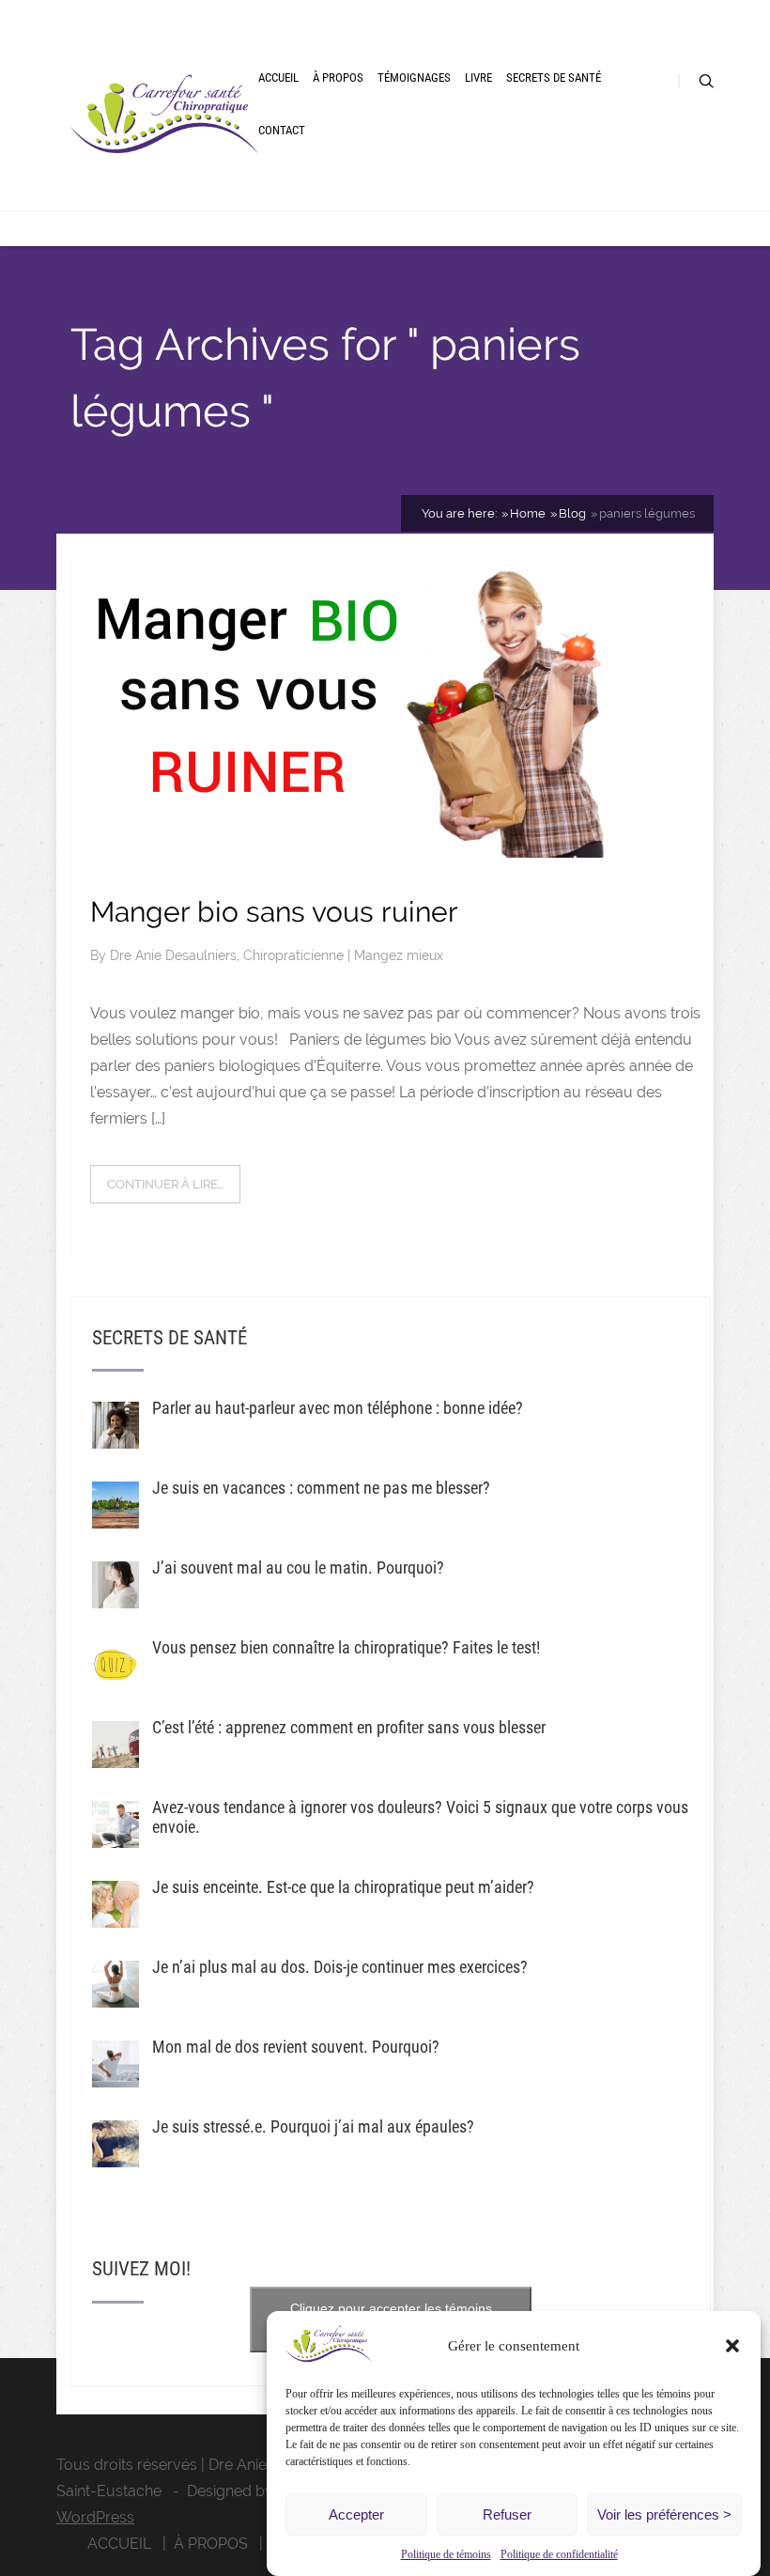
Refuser (507, 2514)
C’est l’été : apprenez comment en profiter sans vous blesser (349, 1727)
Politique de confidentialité (559, 2554)
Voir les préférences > (664, 2514)
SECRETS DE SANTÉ (554, 78)
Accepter (356, 2514)
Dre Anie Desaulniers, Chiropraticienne (229, 955)
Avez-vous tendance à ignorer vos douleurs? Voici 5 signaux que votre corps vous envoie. (420, 1817)
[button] (732, 2346)
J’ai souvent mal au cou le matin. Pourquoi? (298, 1567)
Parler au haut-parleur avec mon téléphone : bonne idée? (338, 1408)
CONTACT (282, 130)
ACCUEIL (278, 78)
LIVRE (478, 78)
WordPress (95, 2517)
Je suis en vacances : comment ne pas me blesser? (321, 1488)
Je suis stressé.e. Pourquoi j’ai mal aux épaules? (313, 2126)
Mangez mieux (399, 955)
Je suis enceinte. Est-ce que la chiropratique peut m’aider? (343, 1887)
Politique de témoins (446, 2554)
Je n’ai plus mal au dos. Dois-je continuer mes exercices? (340, 1967)
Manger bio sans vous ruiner (274, 912)
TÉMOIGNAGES (414, 78)
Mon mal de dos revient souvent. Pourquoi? (296, 2047)
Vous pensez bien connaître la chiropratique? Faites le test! (346, 1647)
